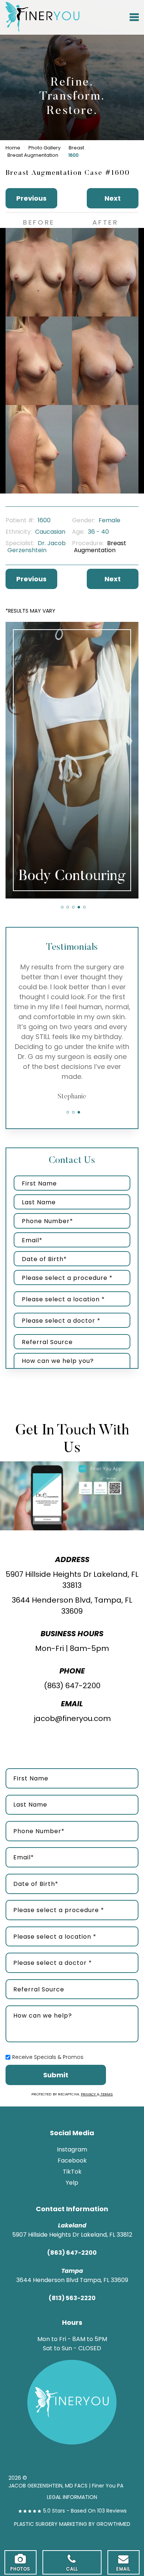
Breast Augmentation (33, 155)
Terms (106, 2094)
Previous (31, 198)
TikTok (72, 2172)
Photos (20, 2569)
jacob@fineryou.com (72, 1718)
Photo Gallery (44, 148)
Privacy (89, 2094)
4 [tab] (79, 907)
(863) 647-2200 (72, 1686)
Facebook (72, 2160)
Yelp (72, 2183)
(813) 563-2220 (72, 2298)
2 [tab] (68, 907)
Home (13, 148)
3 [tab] (73, 907)
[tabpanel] (72, 760)
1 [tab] (62, 907)
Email (123, 2569)
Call (72, 2569)
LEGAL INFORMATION (72, 2497)
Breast (76, 148)
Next (113, 198)
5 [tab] (84, 907)
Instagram (72, 2149)
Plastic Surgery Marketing (51, 2524)
